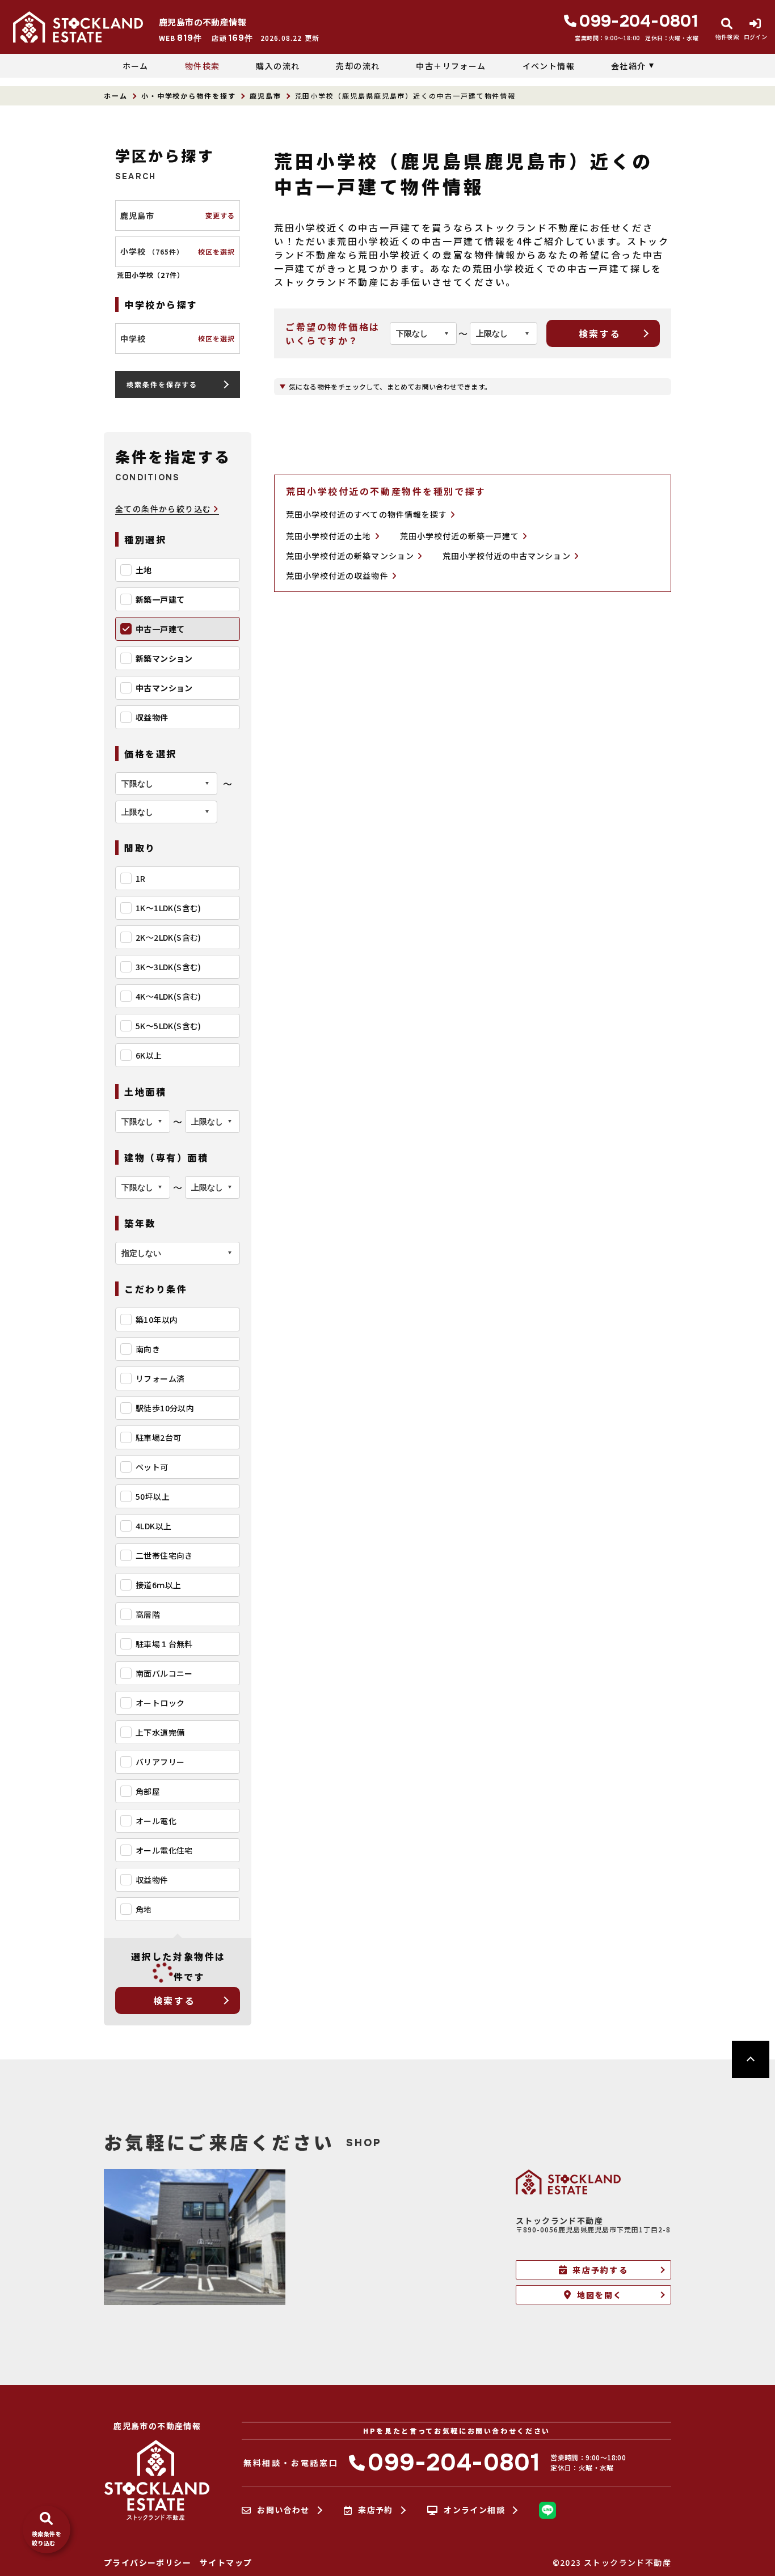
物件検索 (203, 66)
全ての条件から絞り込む (163, 509)
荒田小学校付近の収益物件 (337, 576)
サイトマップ (226, 2562)
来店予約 (376, 2510)
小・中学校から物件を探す (189, 96)
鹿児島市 (266, 96)
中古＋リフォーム (451, 66)
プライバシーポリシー (148, 2562)
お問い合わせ (283, 2510)
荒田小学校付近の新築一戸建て (460, 536)
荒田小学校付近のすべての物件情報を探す (367, 514)
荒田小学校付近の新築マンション (350, 556)
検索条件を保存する (162, 384)
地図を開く (600, 2295)
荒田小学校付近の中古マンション (507, 556)
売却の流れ (358, 66)
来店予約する (600, 2270)
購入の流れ (278, 66)
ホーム (136, 66)
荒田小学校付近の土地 (329, 536)
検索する (174, 2000)
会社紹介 (629, 66)
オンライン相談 (474, 2510)
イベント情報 (549, 66)
